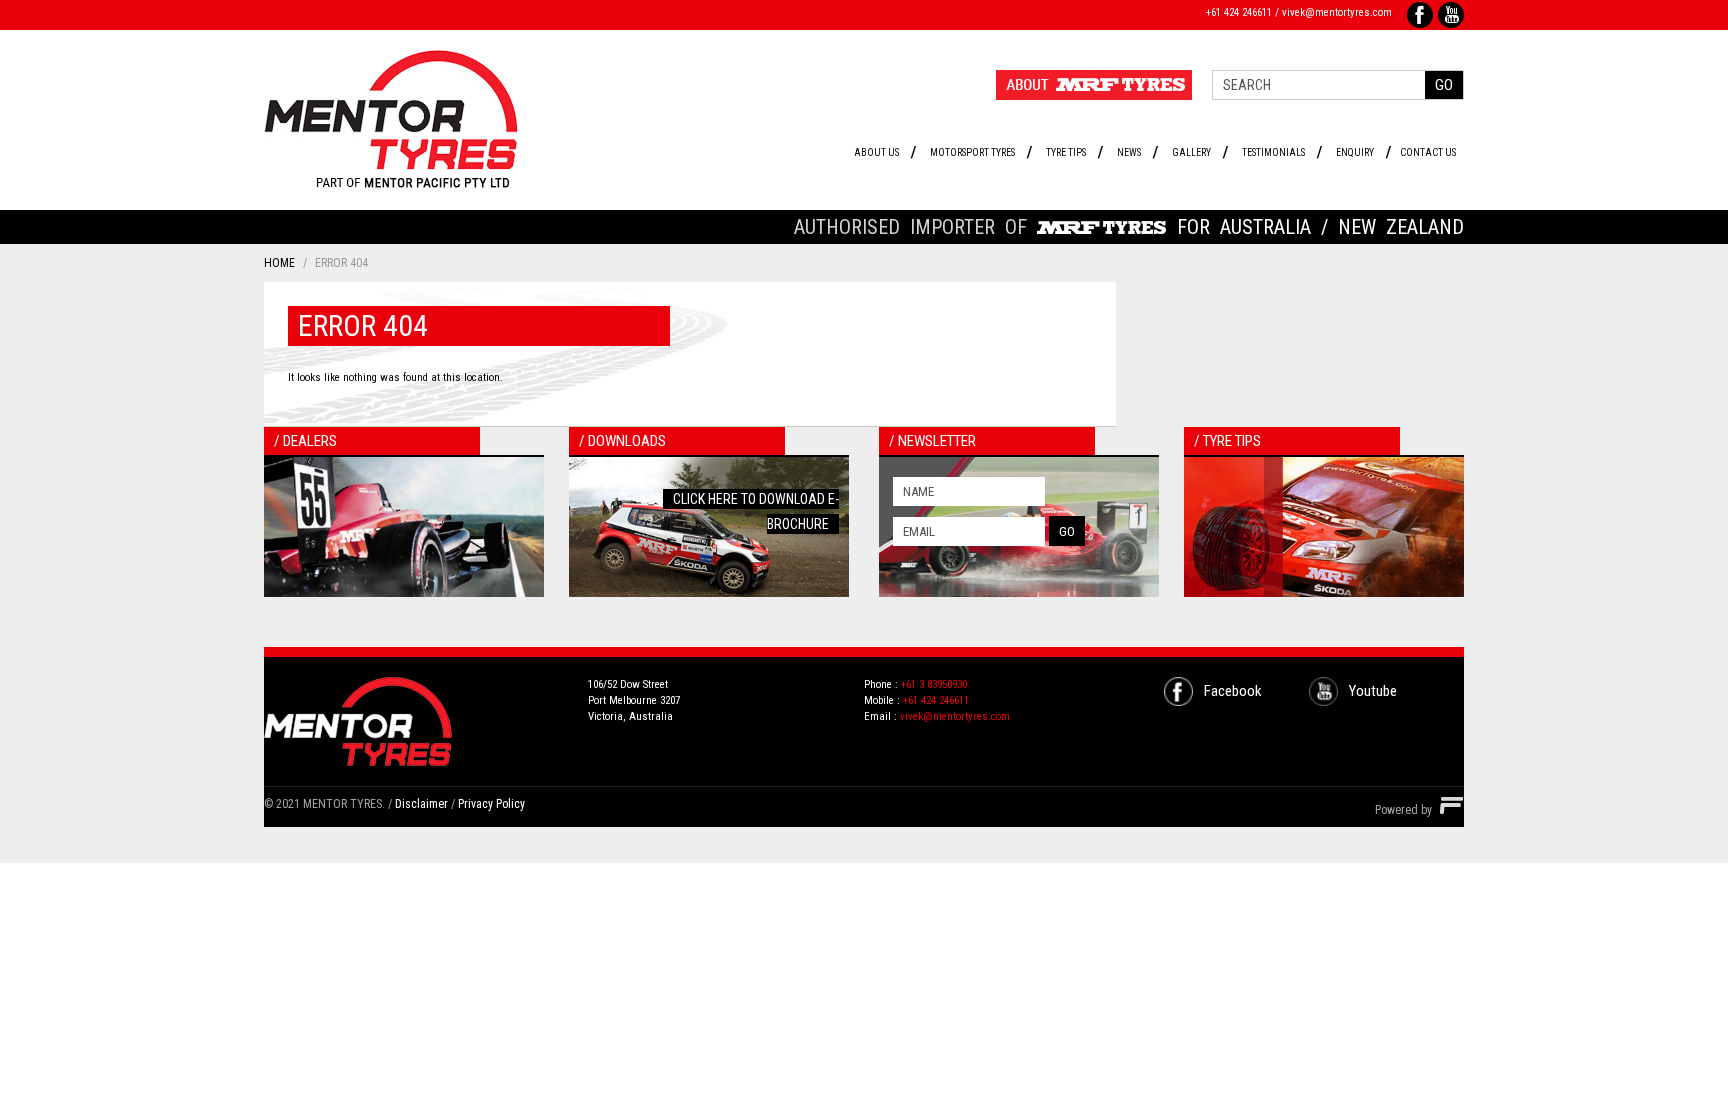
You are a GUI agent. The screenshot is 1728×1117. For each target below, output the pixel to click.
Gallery (1191, 152)
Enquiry (1355, 152)
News (1129, 152)
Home (279, 263)
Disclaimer (421, 804)
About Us (876, 152)
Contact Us (1428, 152)
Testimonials (1273, 152)
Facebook (1233, 691)
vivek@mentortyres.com (1337, 12)
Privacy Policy (491, 804)
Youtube (1373, 691)
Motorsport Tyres (972, 152)
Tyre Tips (1066, 152)
